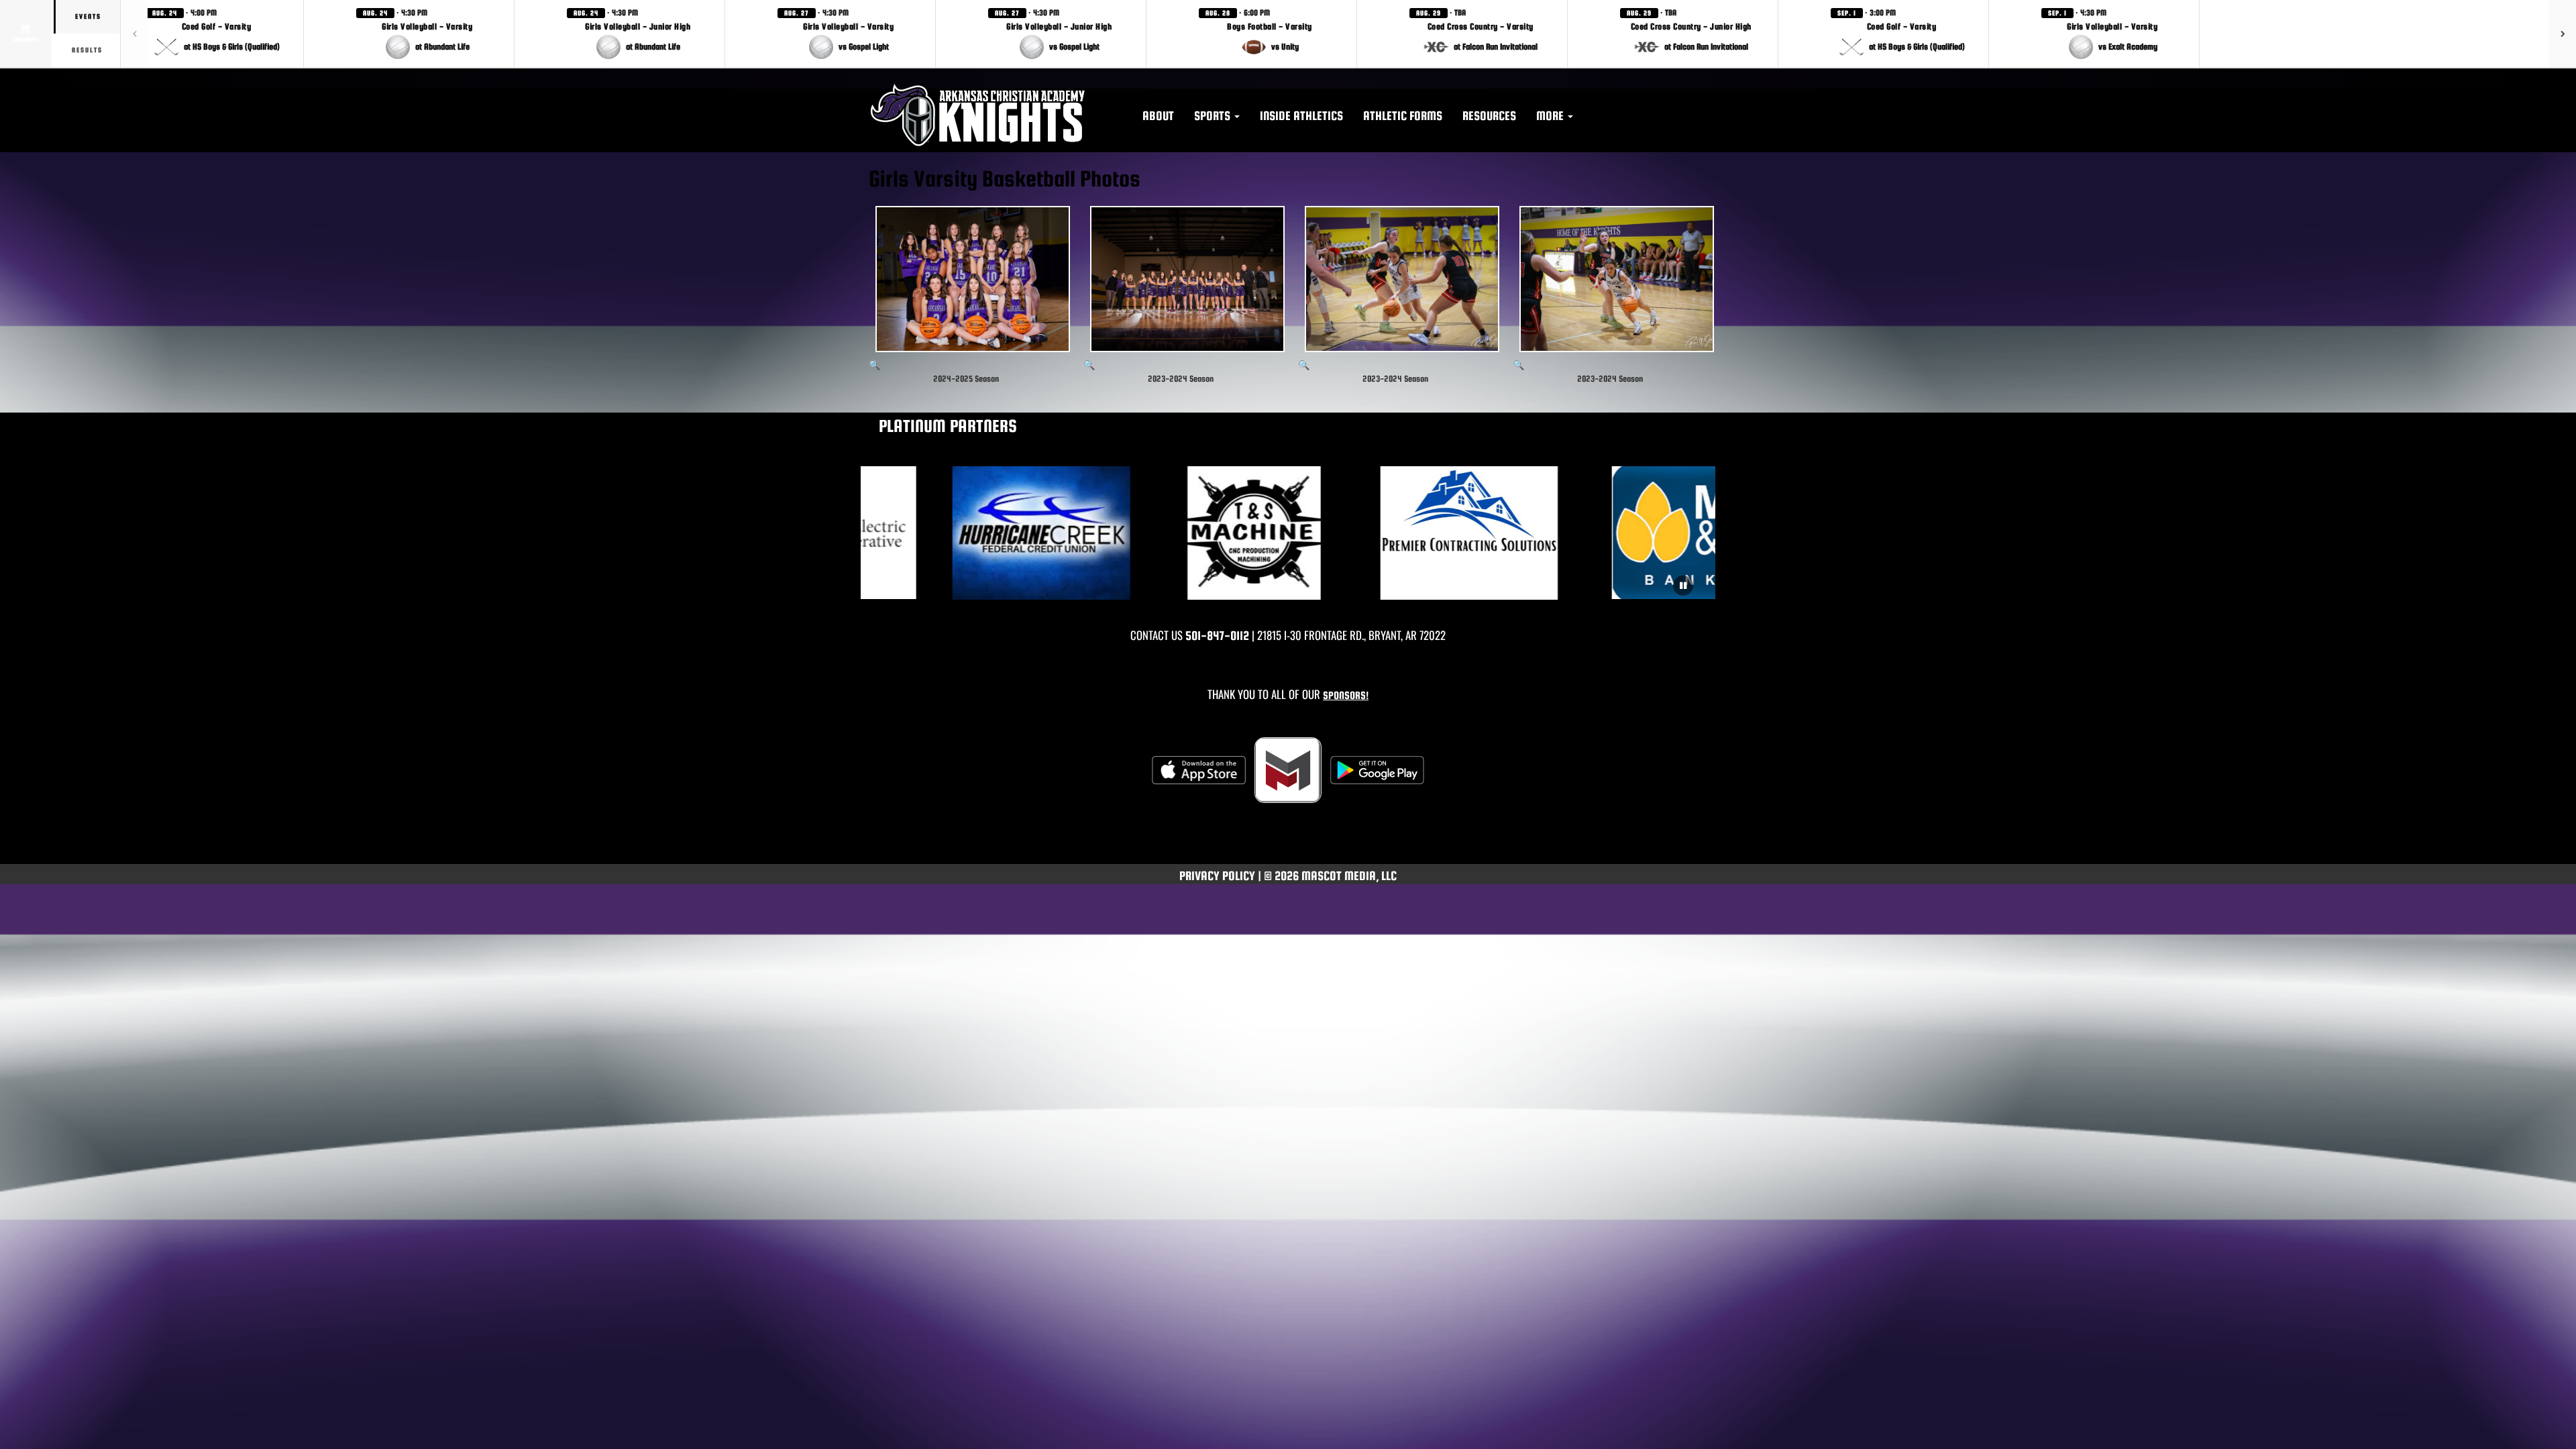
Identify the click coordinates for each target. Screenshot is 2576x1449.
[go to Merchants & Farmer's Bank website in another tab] (1610, 533)
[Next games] (2563, 34)
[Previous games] (134, 34)
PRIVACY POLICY (1217, 876)
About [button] (1158, 116)
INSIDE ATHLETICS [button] (1301, 116)
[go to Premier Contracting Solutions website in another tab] (1396, 533)
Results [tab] (87, 50)
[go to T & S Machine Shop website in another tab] (1182, 533)
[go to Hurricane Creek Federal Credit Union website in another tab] (968, 533)
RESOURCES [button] (1489, 116)
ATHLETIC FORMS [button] (1403, 116)
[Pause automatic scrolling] (1683, 586)
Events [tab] (88, 16)
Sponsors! (1346, 695)
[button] (217, 34)
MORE (1551, 116)
